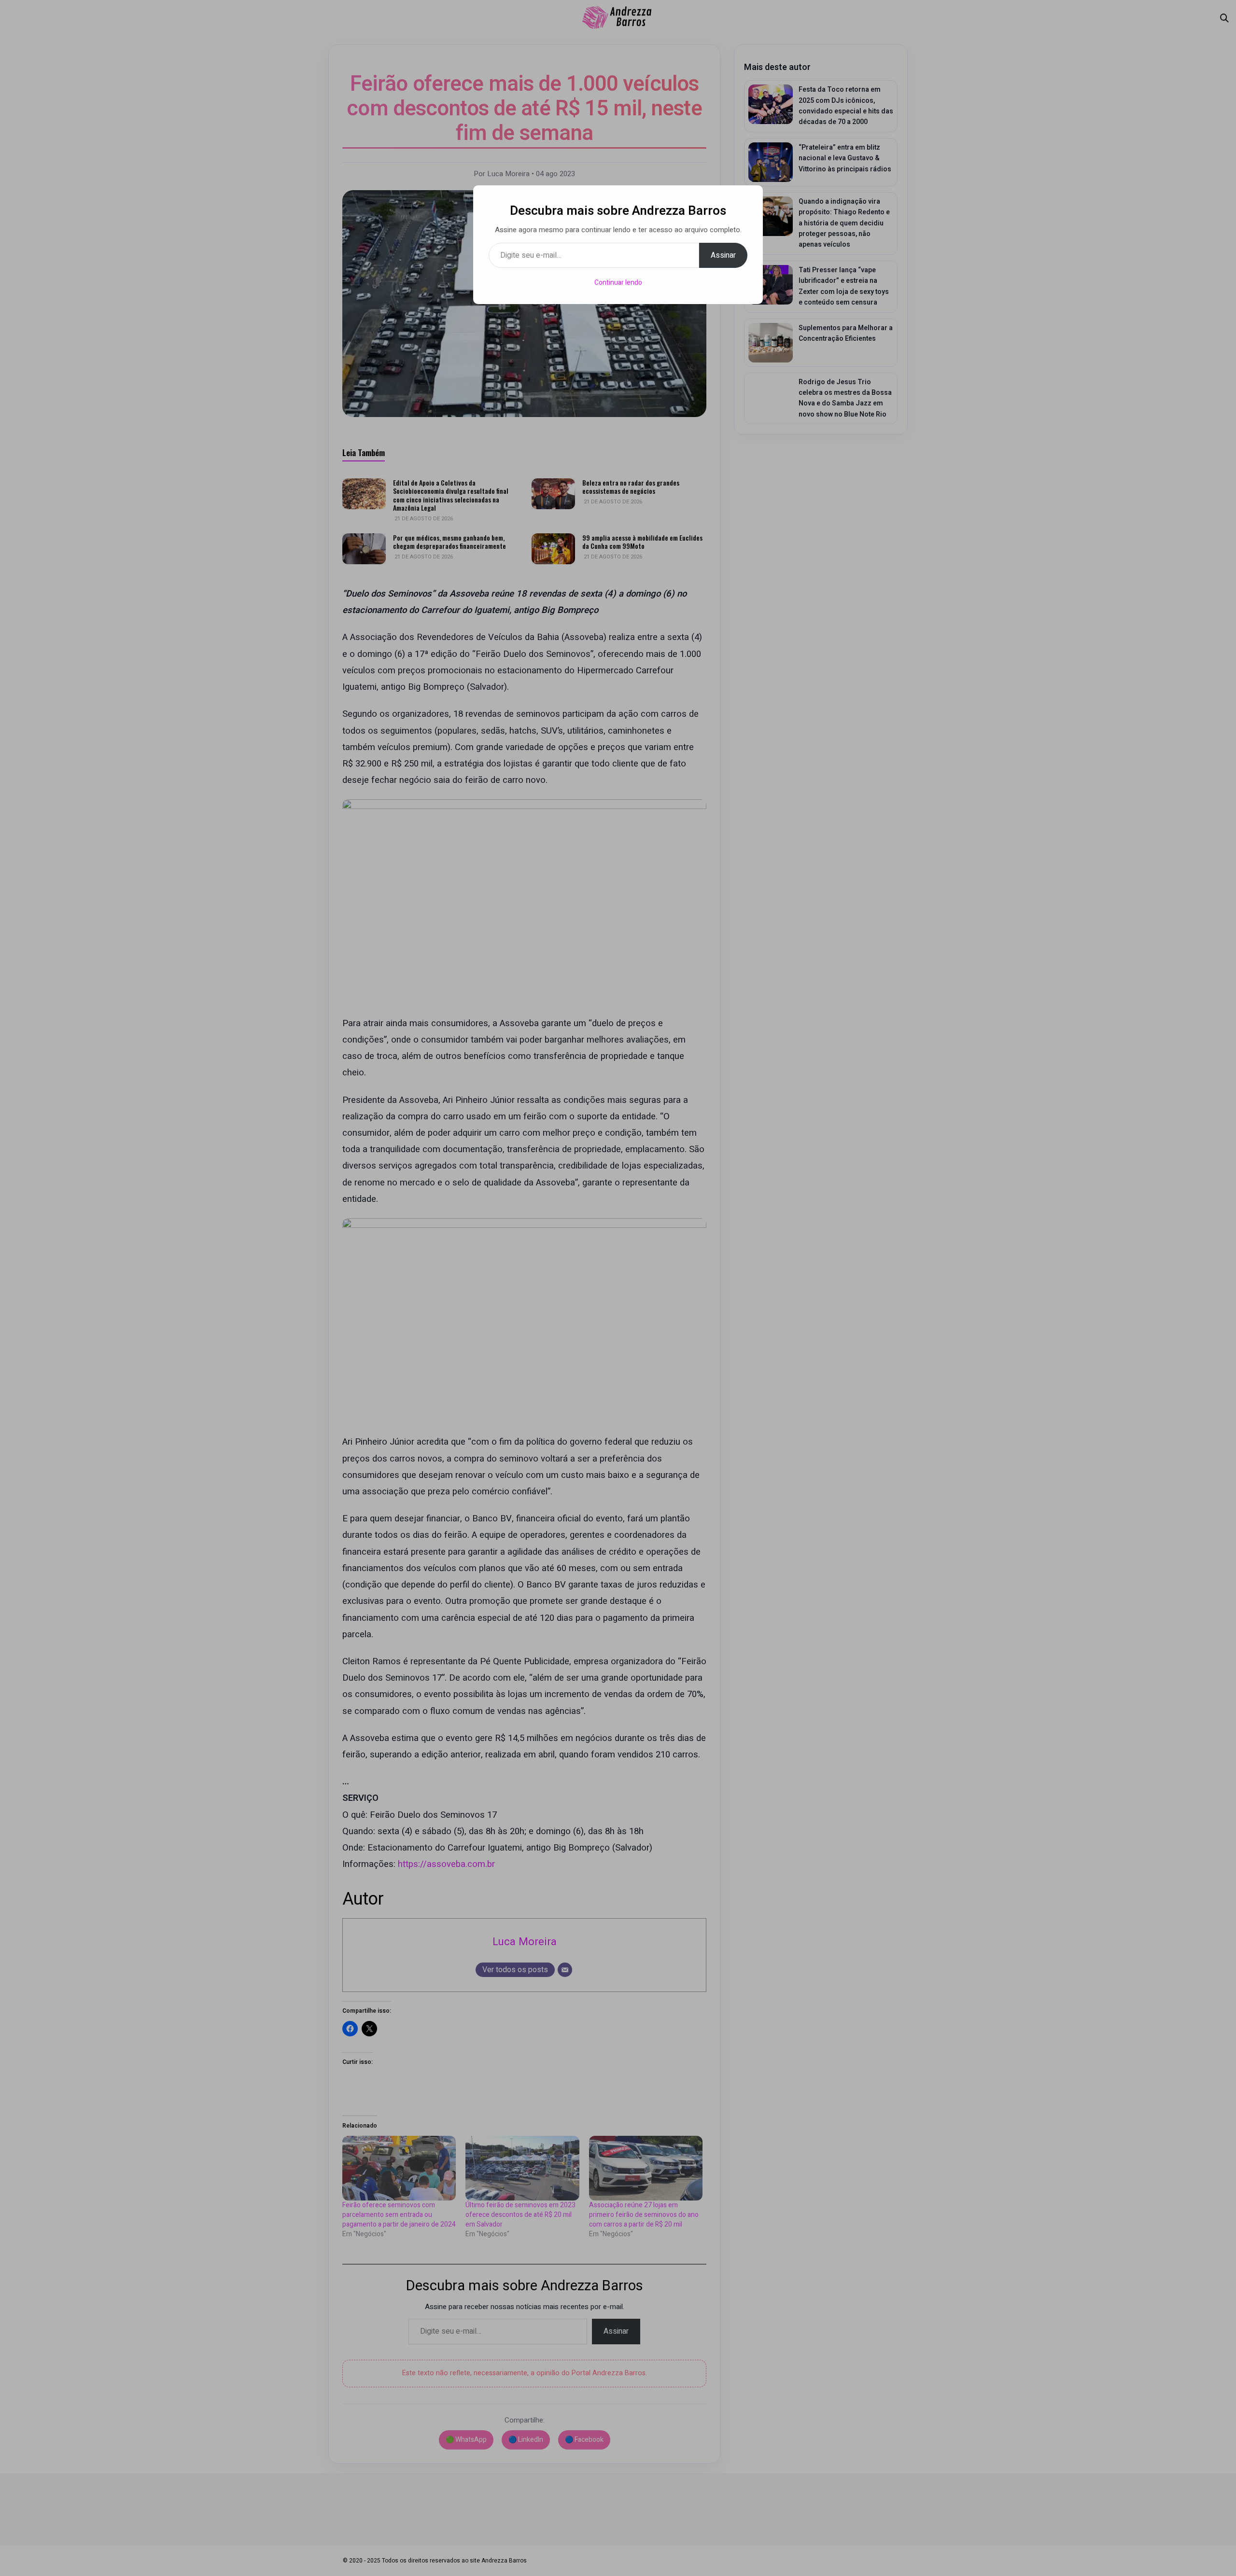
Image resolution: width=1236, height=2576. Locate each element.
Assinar (723, 255)
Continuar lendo (618, 283)
